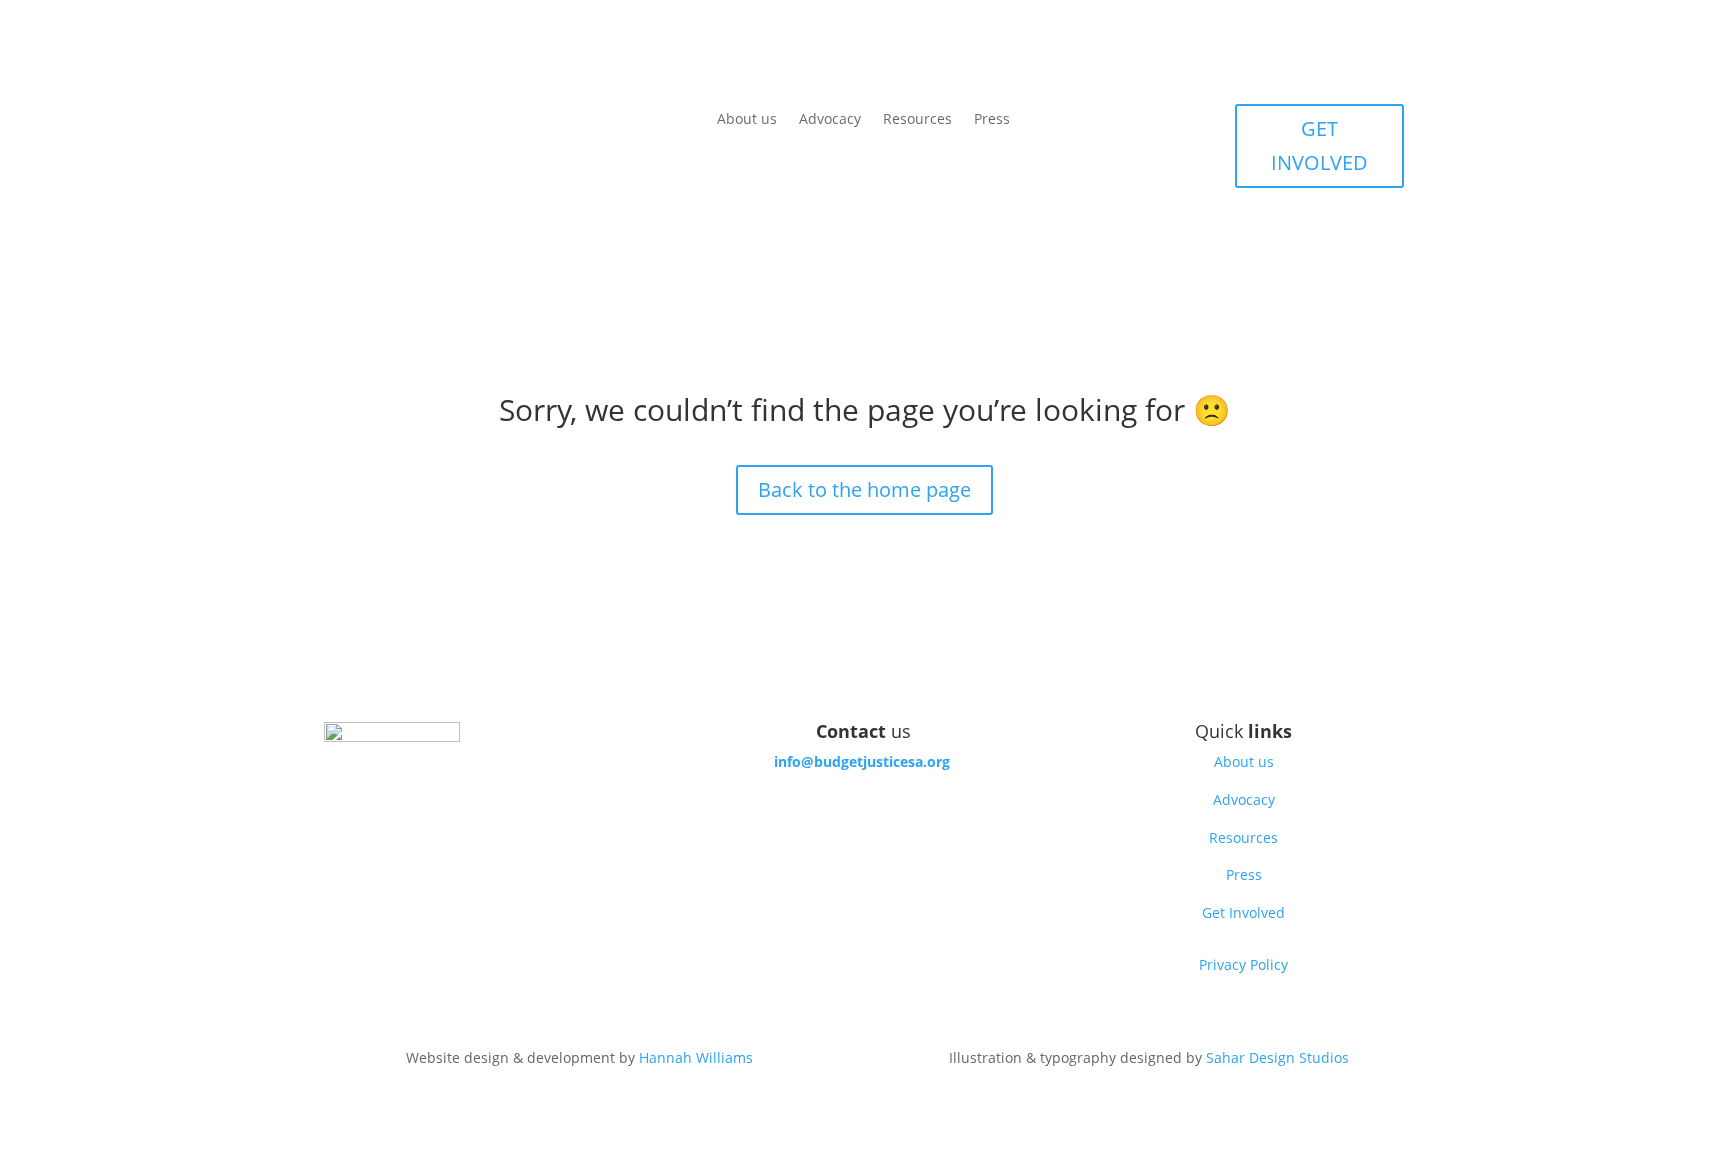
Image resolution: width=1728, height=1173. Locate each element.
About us (747, 120)
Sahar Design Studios (1277, 1057)
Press (992, 120)
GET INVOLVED (1319, 145)
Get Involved (1243, 912)
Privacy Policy (1243, 964)
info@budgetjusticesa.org (862, 761)
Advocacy (830, 120)
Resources (917, 120)
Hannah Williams (696, 1057)
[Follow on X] (864, 819)
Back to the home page (864, 489)
